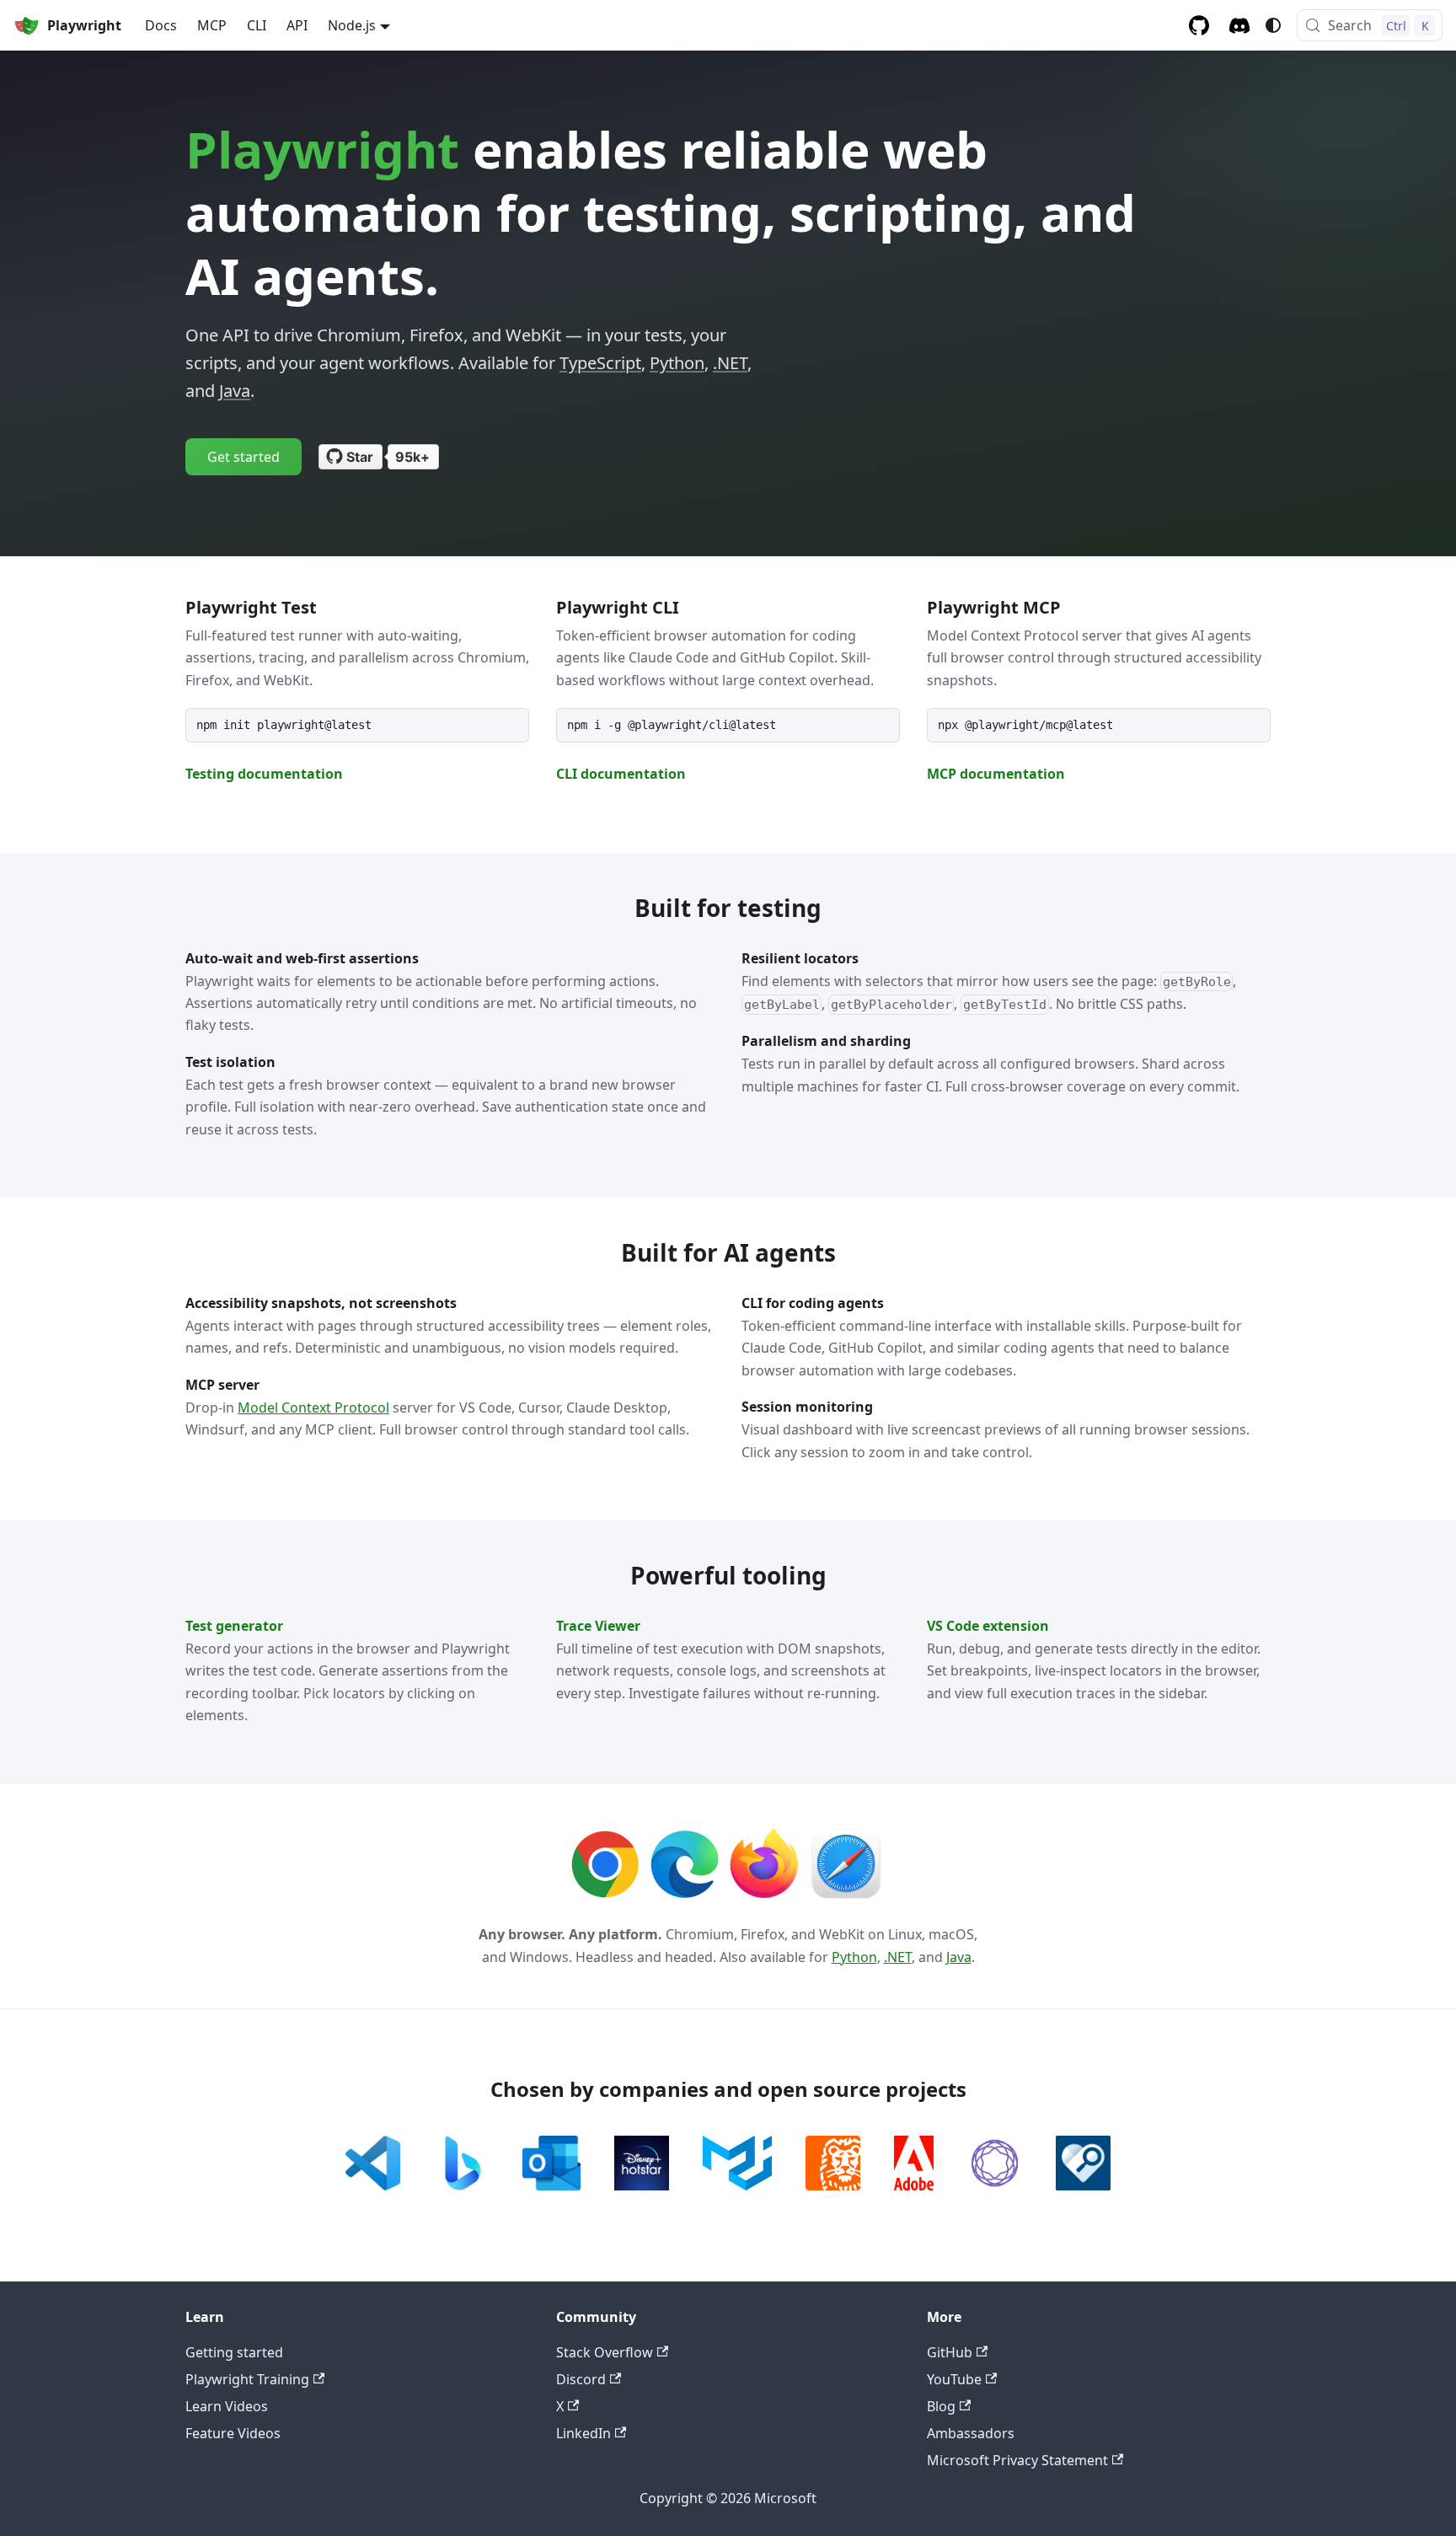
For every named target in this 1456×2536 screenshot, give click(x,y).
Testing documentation (264, 774)
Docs (161, 25)
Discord (581, 2379)
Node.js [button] (352, 25)
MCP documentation (996, 774)
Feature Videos (233, 2433)
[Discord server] (1239, 26)
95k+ (412, 457)
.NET (730, 363)
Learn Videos (227, 2406)
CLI (257, 25)
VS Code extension (988, 1626)
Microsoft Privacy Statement (1017, 2460)
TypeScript (600, 363)
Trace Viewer (598, 1626)
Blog (941, 2406)
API (297, 25)
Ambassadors (971, 2433)
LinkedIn (583, 2433)
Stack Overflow (605, 2352)
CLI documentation (621, 774)
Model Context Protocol (313, 1407)
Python (677, 363)
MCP (212, 25)
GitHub (950, 2352)
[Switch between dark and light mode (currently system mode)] (1273, 25)
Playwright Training (247, 2379)
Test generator (234, 1626)
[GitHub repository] (1199, 25)
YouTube (954, 2379)
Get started (244, 457)
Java (235, 391)
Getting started (234, 2352)
